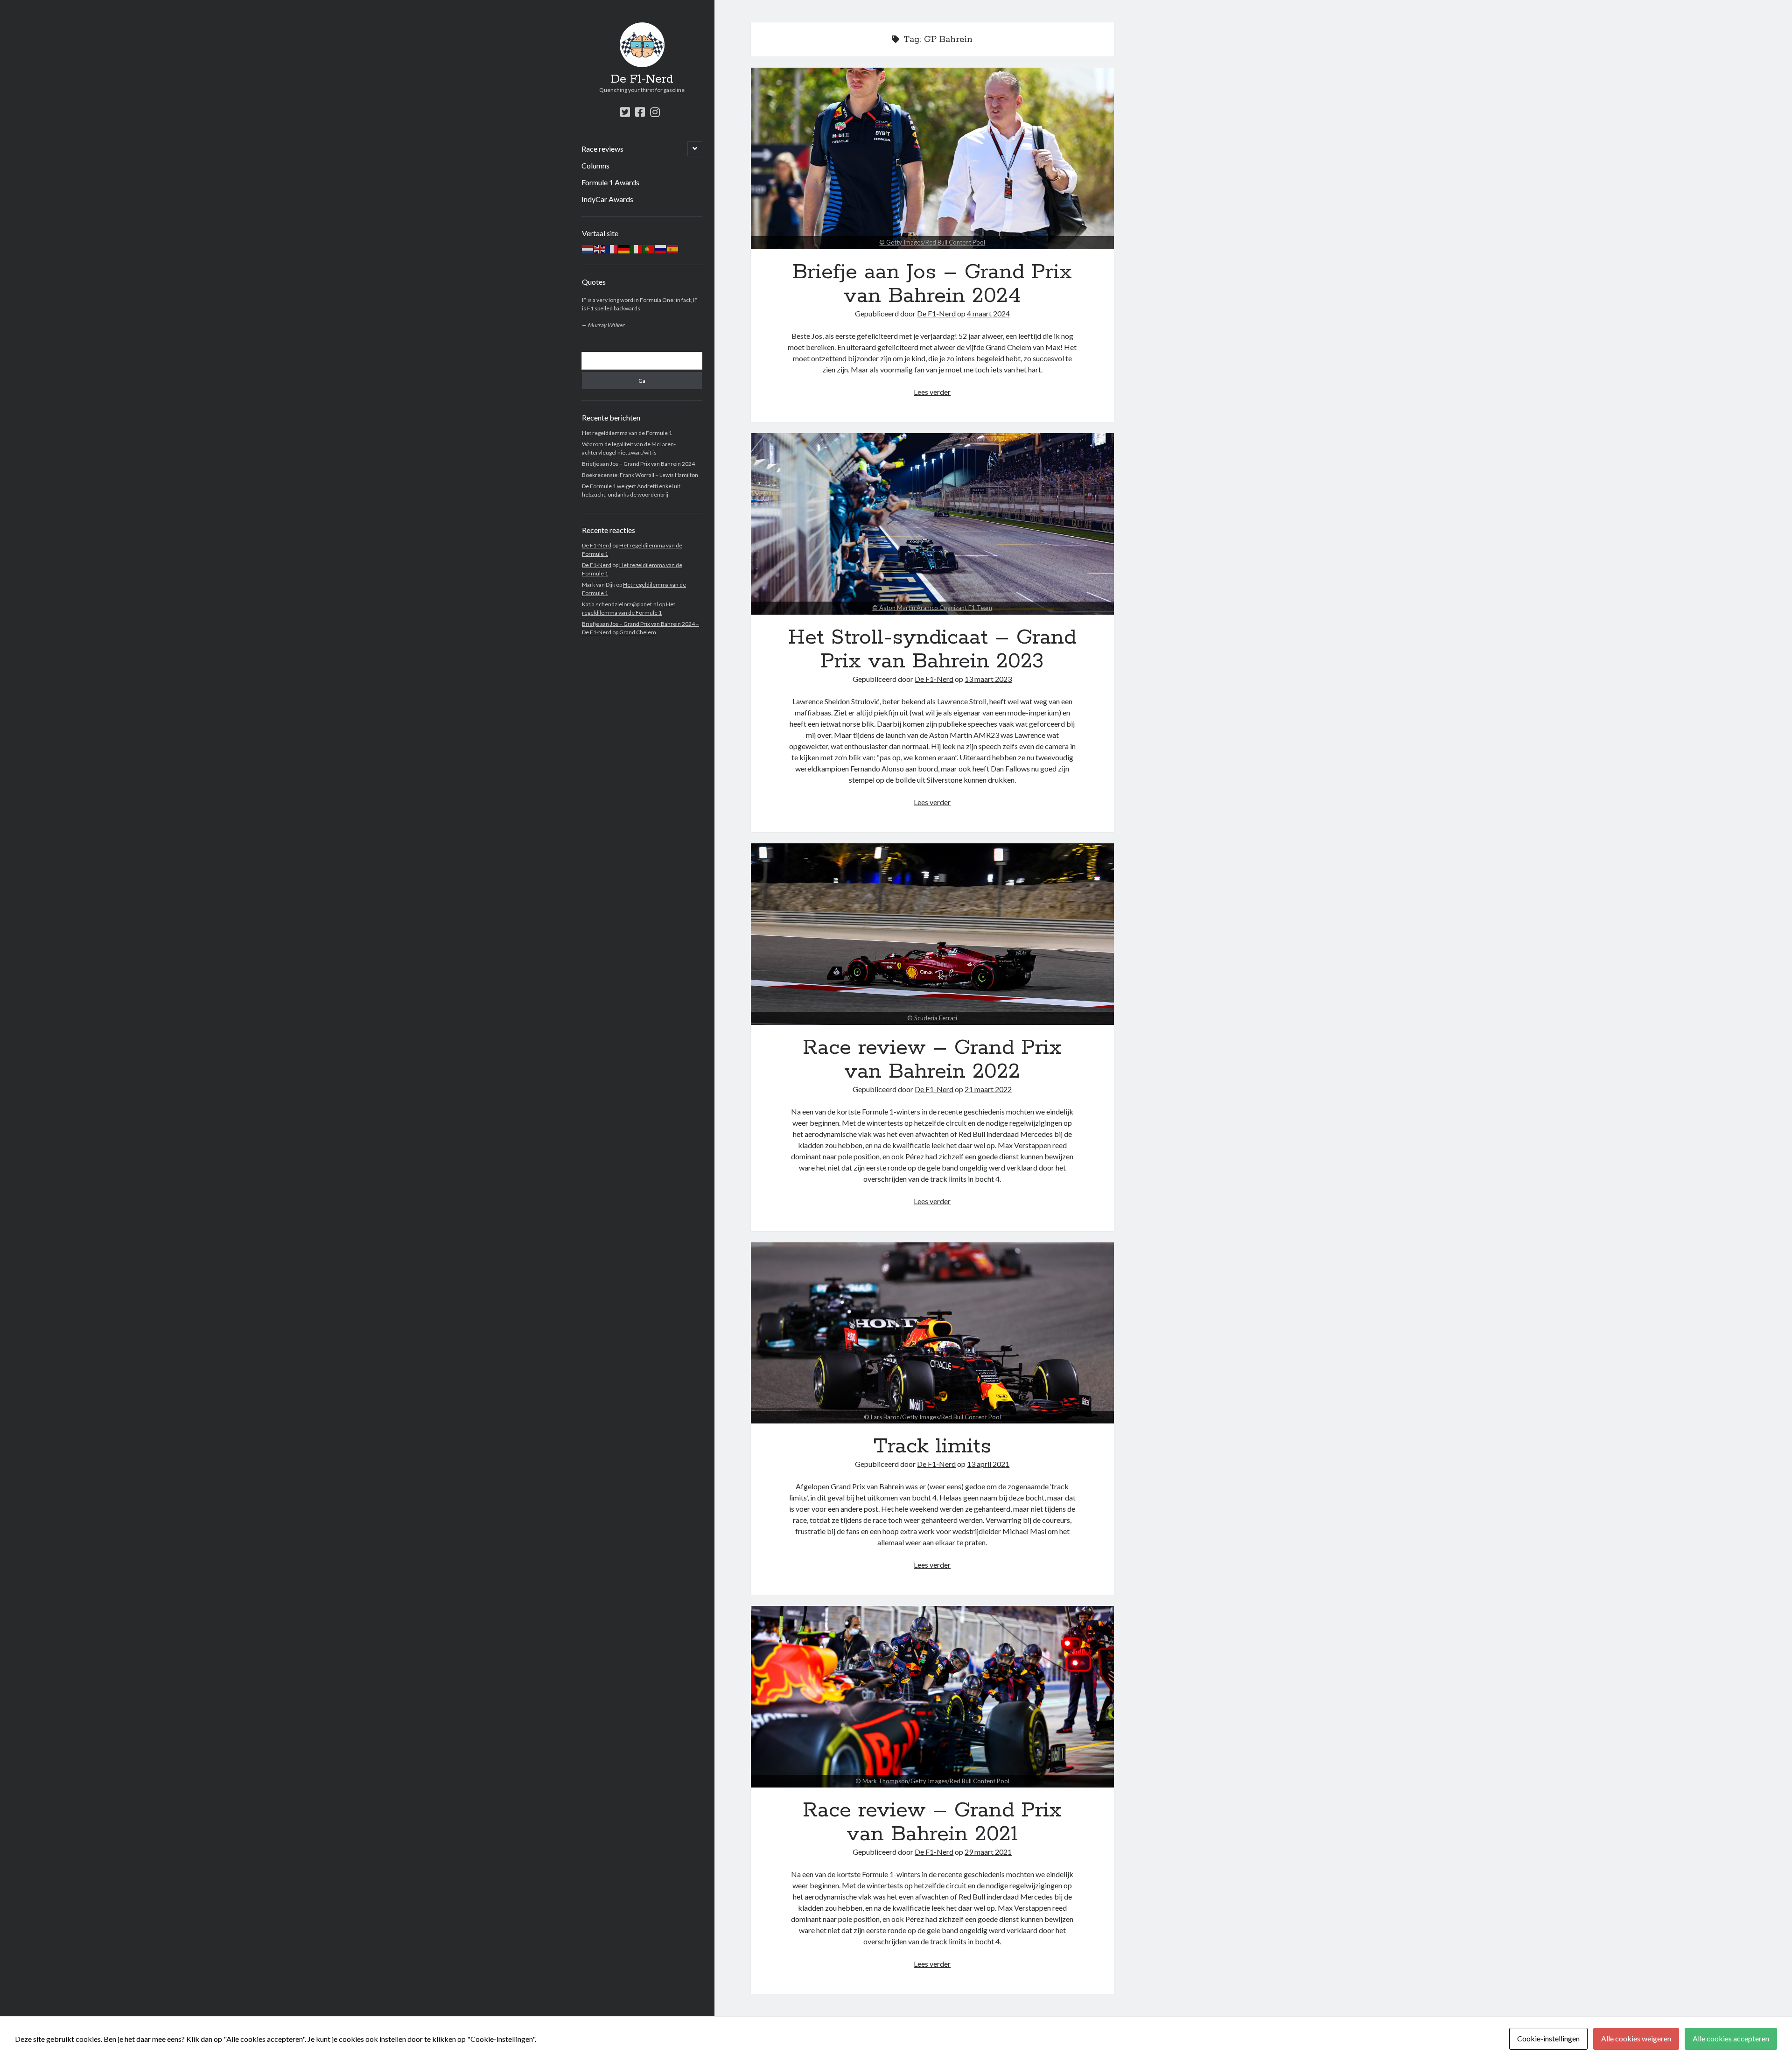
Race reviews (602, 149)
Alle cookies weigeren (1636, 2038)
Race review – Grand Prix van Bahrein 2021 (932, 1697)
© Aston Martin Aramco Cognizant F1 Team (932, 608)
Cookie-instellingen (1548, 2038)
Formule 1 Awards (610, 182)
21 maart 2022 (988, 1089)
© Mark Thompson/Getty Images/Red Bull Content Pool (932, 1781)
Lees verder (932, 392)
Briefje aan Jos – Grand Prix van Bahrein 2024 (638, 464)
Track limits (932, 1333)
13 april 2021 (988, 1464)
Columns (595, 165)
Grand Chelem (638, 632)
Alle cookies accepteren (1731, 2038)
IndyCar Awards (607, 199)
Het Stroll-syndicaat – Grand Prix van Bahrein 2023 (932, 524)
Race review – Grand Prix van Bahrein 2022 (932, 934)
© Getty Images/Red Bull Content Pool (932, 242)
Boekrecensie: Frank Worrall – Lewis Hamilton (640, 475)
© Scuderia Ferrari (932, 1018)
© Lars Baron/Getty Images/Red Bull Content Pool (932, 1417)
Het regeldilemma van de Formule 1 (627, 433)
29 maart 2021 (988, 1852)
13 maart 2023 (988, 679)
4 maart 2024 (988, 313)
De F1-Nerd (642, 79)
